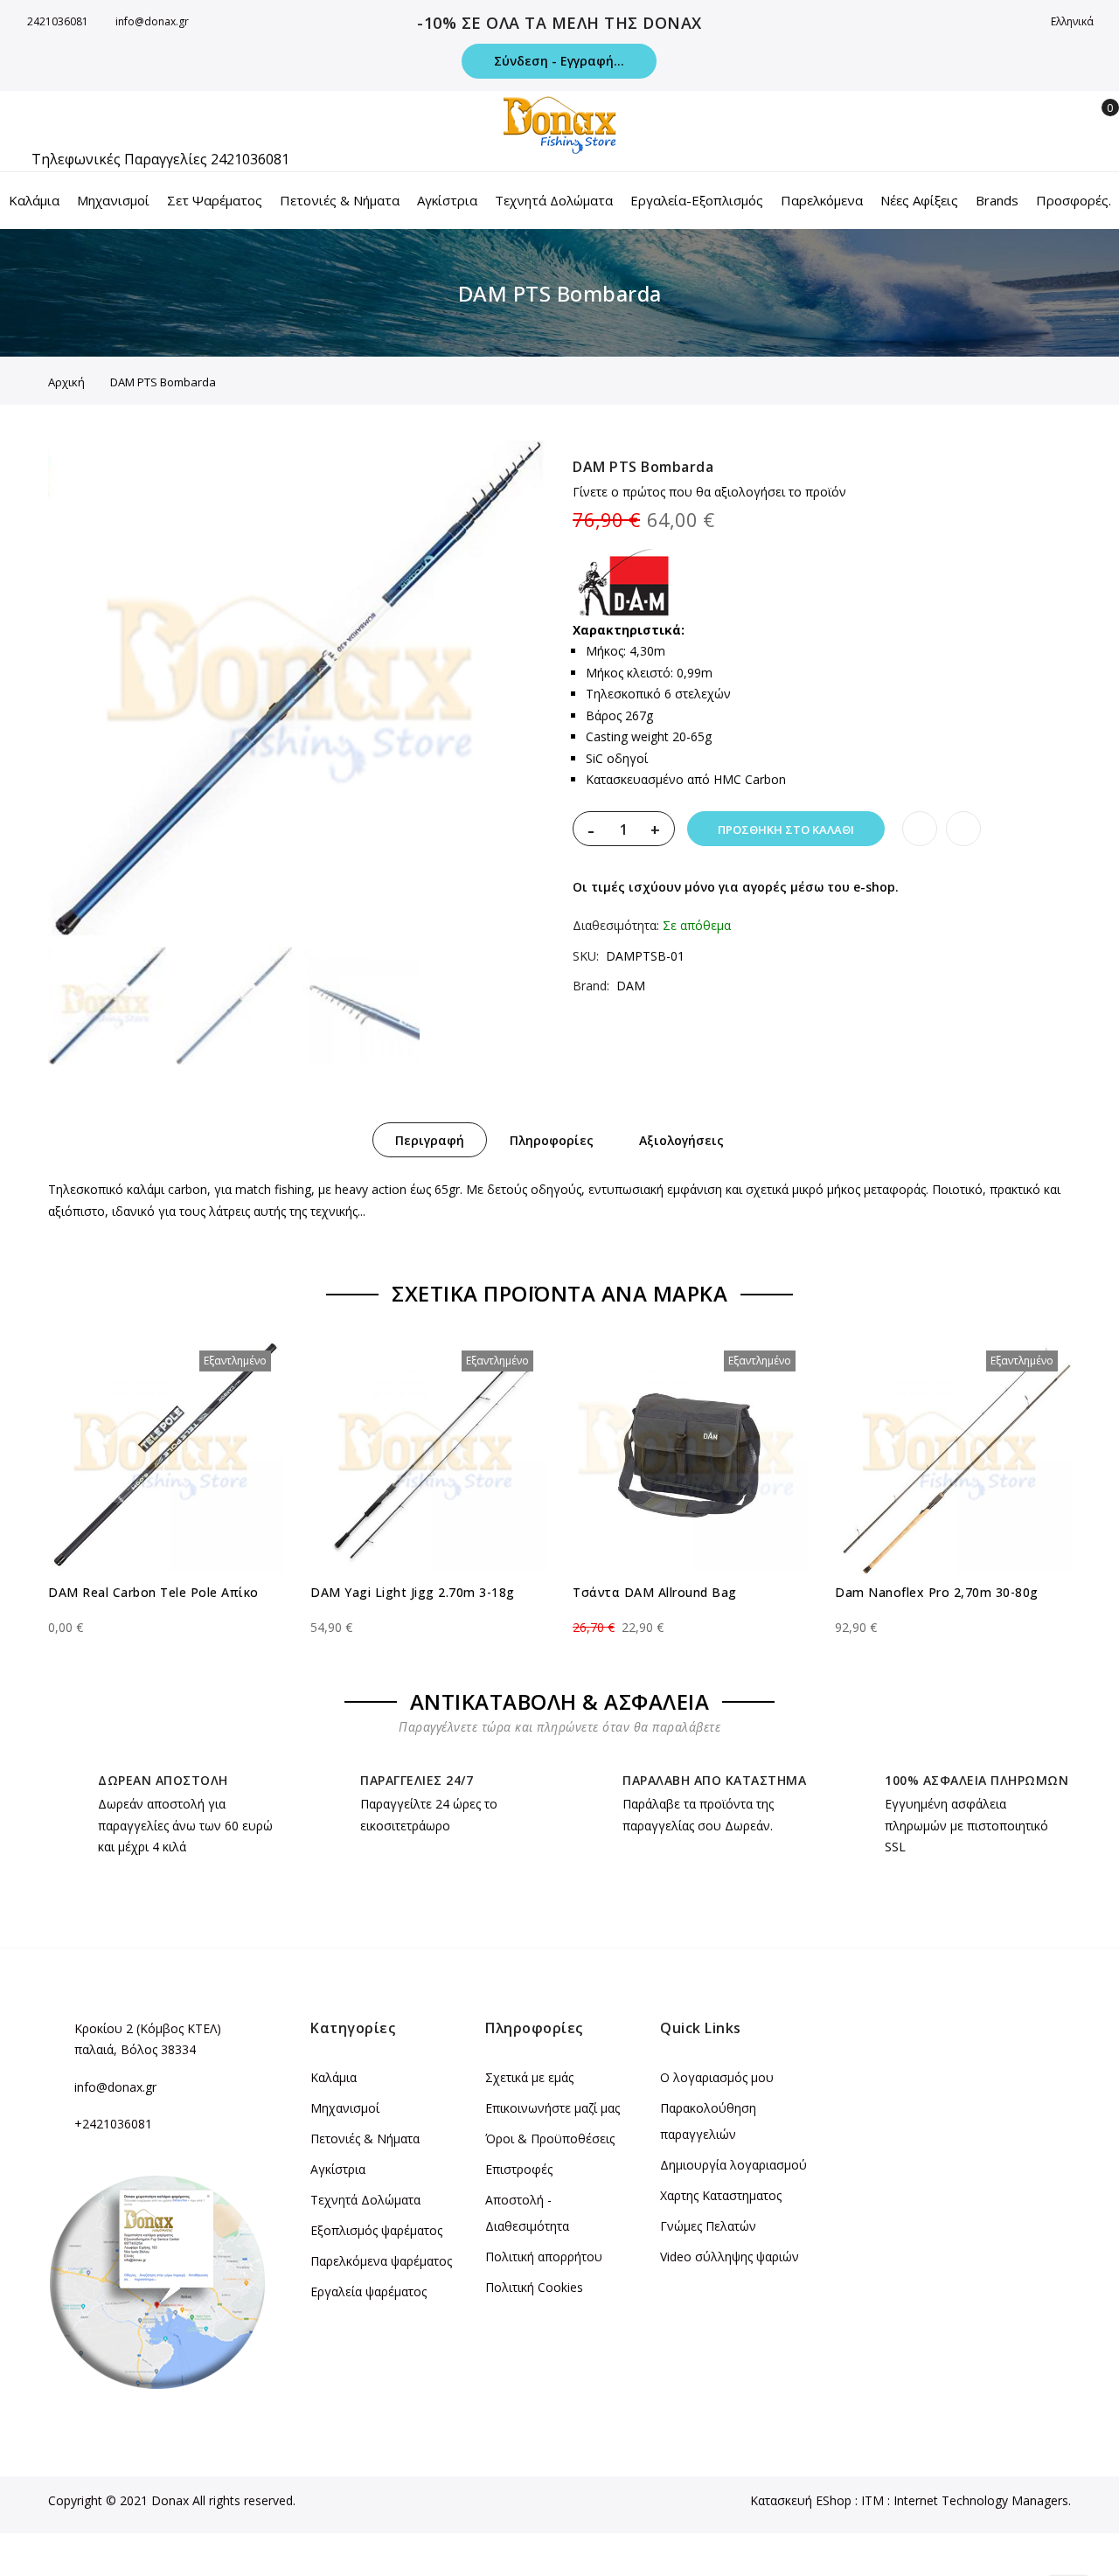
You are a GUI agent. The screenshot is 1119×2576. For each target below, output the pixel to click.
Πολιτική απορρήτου (544, 2257)
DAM (631, 986)
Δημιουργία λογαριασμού (733, 2165)
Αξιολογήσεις (681, 1140)
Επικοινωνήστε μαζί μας (553, 2108)
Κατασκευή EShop (801, 2500)
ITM (872, 2500)
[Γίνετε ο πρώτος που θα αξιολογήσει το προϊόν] (166, 1612)
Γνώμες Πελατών (708, 2226)
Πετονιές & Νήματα (365, 2139)
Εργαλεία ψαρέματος (368, 2291)
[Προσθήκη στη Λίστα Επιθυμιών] (920, 829)
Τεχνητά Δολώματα (365, 2200)
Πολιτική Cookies (534, 2287)
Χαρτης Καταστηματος (721, 2195)
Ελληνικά (1074, 21)
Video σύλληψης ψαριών (730, 2257)
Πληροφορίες (552, 1140)
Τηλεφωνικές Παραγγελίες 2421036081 (160, 159)
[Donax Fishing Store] (560, 125)
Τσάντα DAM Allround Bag (655, 1592)
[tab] (430, 1140)
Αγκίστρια (338, 2169)
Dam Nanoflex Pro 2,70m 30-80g (937, 1592)
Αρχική (66, 382)
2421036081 (58, 21)
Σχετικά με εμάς (529, 2077)
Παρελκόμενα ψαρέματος (381, 2261)
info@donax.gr (152, 21)
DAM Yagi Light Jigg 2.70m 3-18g (413, 1592)
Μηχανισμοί (345, 2108)
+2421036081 (113, 2124)
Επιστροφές (519, 2169)
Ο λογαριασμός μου (717, 2077)
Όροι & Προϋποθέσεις (550, 2139)
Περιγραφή (430, 1140)
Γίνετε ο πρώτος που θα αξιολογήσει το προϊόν (709, 492)
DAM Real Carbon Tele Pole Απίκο (153, 1592)
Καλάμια (334, 2077)
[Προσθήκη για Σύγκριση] (963, 829)
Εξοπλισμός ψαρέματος (376, 2230)
